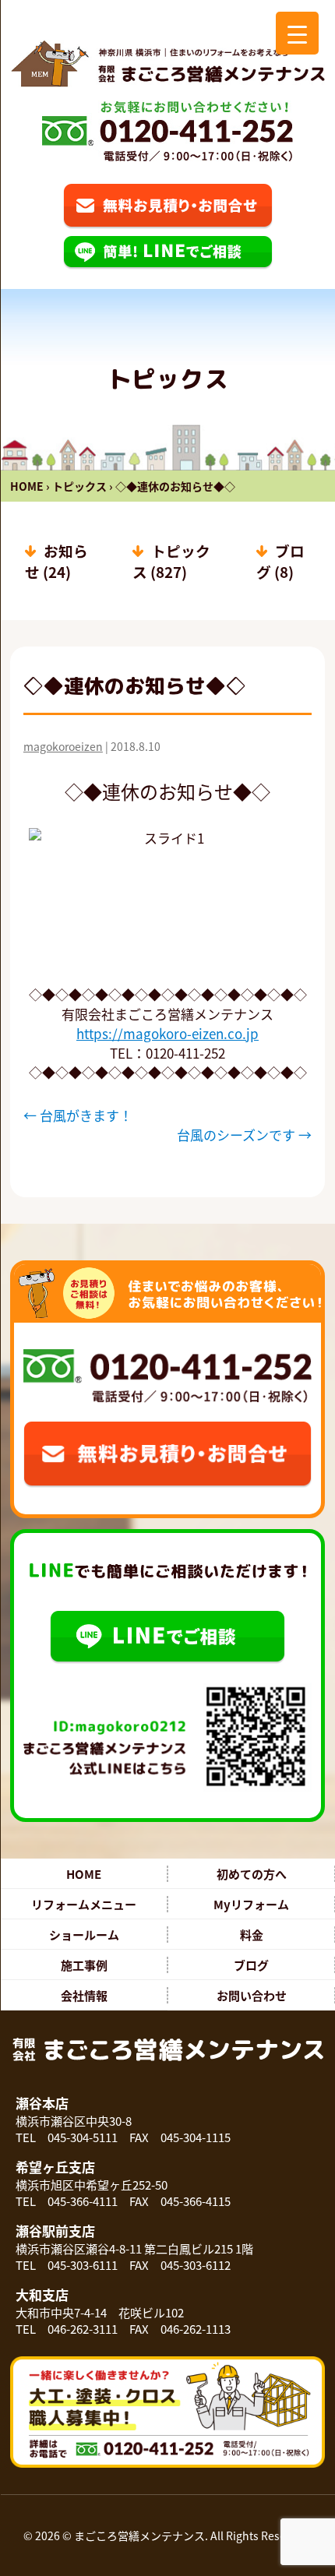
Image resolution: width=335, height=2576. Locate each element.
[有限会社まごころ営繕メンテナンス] (167, 63)
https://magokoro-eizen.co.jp (167, 1033)
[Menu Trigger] (297, 33)
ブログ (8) (280, 561)
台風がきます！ (78, 1115)
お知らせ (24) (56, 561)
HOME (27, 486)
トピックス (79, 486)
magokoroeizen (63, 746)
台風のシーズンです (244, 1135)
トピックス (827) (171, 561)
